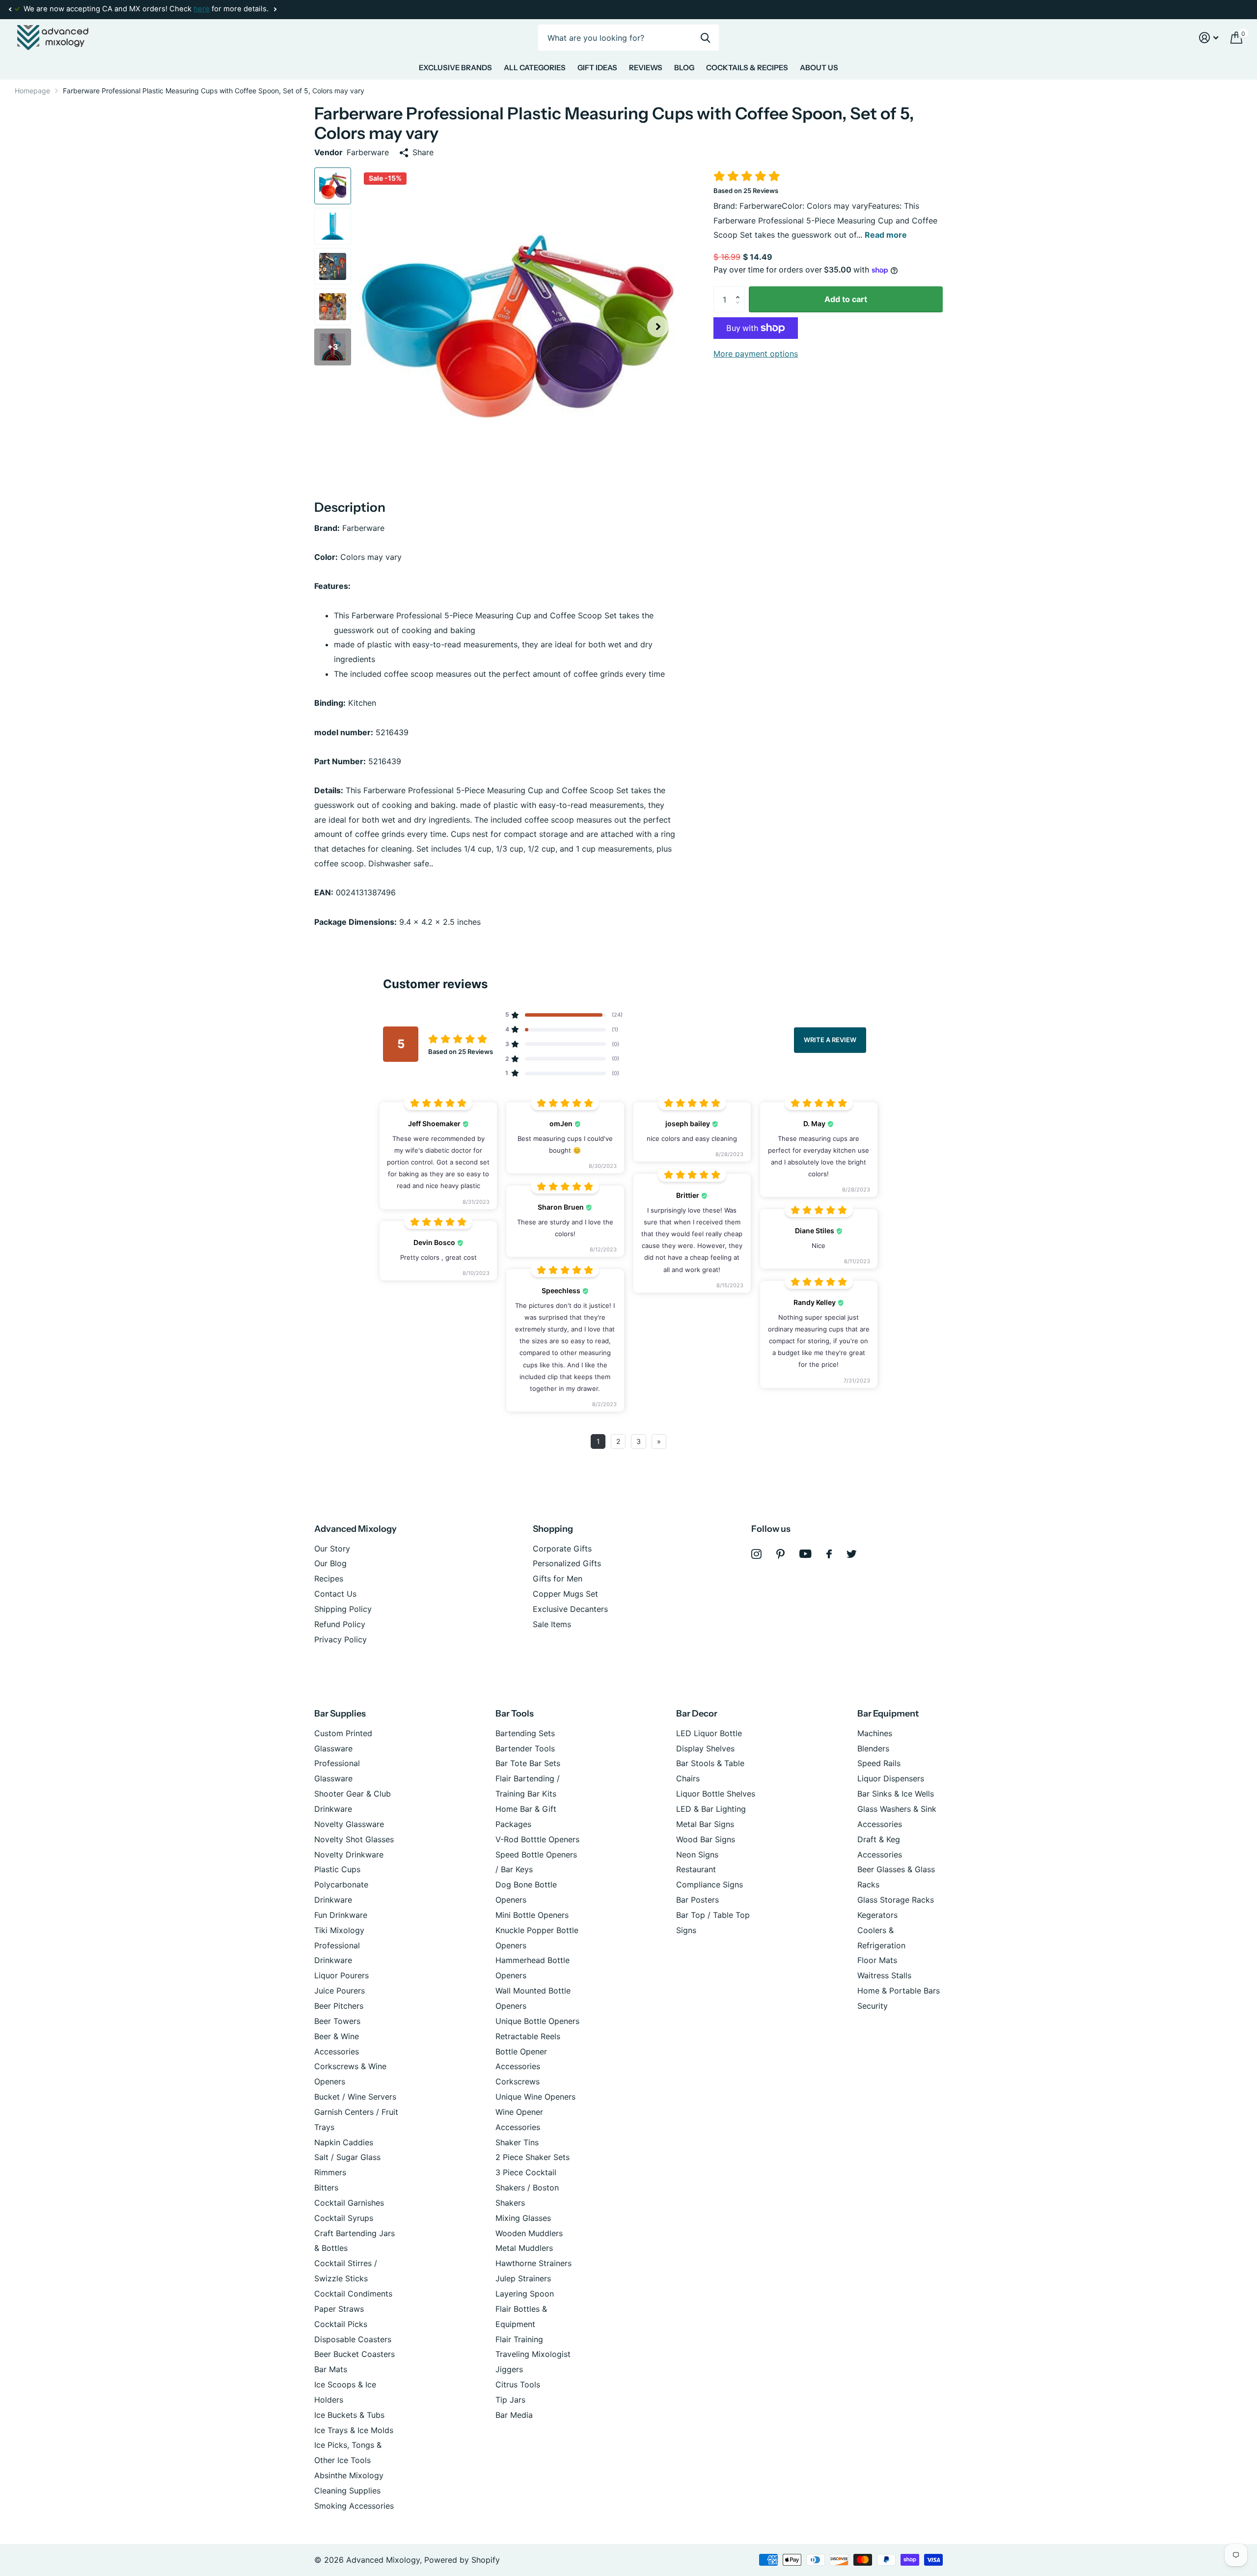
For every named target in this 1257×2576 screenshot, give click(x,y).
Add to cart (846, 299)
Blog (684, 68)
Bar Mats (331, 2369)
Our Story (332, 1549)
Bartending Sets (525, 1733)
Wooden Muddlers (529, 2233)
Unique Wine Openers (535, 2097)
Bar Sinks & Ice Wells (896, 1794)
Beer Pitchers (339, 2006)
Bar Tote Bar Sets (528, 1763)
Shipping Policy (343, 1609)
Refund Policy (340, 1624)
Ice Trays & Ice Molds (354, 2430)
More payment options (756, 354)
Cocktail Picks (341, 2324)
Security (873, 2006)
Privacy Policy (341, 1639)
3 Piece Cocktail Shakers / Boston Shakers (527, 2188)
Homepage (32, 91)
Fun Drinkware (341, 1915)
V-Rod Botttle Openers (537, 1839)
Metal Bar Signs (705, 1824)
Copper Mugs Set (565, 1594)
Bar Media (514, 2415)
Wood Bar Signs (706, 1839)
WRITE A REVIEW (830, 1040)
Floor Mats (877, 1960)
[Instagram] (756, 1554)
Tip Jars (510, 2400)
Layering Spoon (525, 2294)
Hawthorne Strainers (533, 2263)
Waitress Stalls (884, 1975)
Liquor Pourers (342, 1975)
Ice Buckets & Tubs (349, 2415)
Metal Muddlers (524, 2248)
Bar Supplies (340, 1714)
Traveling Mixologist (533, 2354)
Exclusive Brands (455, 68)
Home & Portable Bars (899, 1991)
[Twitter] (852, 1554)
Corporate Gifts (562, 1549)
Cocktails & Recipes (747, 68)
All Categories (535, 68)
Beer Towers (337, 2021)
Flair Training (519, 2339)
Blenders (873, 1748)
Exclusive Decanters (570, 1609)
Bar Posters (697, 1900)
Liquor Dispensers (891, 1778)
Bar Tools (515, 1714)
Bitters (326, 2188)
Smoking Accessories (354, 2506)
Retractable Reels (528, 2036)
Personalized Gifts (567, 1563)
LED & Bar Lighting (711, 1809)
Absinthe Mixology (349, 2475)
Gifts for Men (558, 1579)
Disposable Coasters (353, 2339)
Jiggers (509, 2369)
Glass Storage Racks (896, 1900)
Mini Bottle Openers (532, 1915)
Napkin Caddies (344, 2142)
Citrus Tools (518, 2384)
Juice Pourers (340, 1991)
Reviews (646, 68)
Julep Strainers (523, 2278)
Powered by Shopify (462, 2560)
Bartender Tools (525, 1748)
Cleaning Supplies (347, 2491)
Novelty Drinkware (349, 1855)
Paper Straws (339, 2309)
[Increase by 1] (740, 290)
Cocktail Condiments (353, 2294)
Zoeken (705, 38)
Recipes (329, 1579)
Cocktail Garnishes (349, 2203)
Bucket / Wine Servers (355, 2097)
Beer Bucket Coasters (355, 2354)
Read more (886, 235)
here (202, 9)
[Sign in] (1209, 38)
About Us (819, 68)
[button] (10, 9)
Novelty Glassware (349, 1824)
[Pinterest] (780, 1554)
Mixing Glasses (523, 2218)
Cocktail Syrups (344, 2218)
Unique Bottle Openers (537, 2021)
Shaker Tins (517, 2142)
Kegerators (877, 1915)
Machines (875, 1733)
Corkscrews (518, 2081)
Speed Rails (879, 1763)
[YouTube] (806, 1554)
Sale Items (552, 1624)
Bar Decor (697, 1714)
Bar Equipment (888, 1714)
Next (275, 10)
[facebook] (829, 1554)
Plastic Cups (337, 1869)
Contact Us (335, 1594)
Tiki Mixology (339, 1930)
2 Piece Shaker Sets (533, 2157)
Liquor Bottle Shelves (716, 1794)
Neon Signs (697, 1855)
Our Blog (330, 1563)
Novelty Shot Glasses (354, 1839)
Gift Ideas (597, 68)
